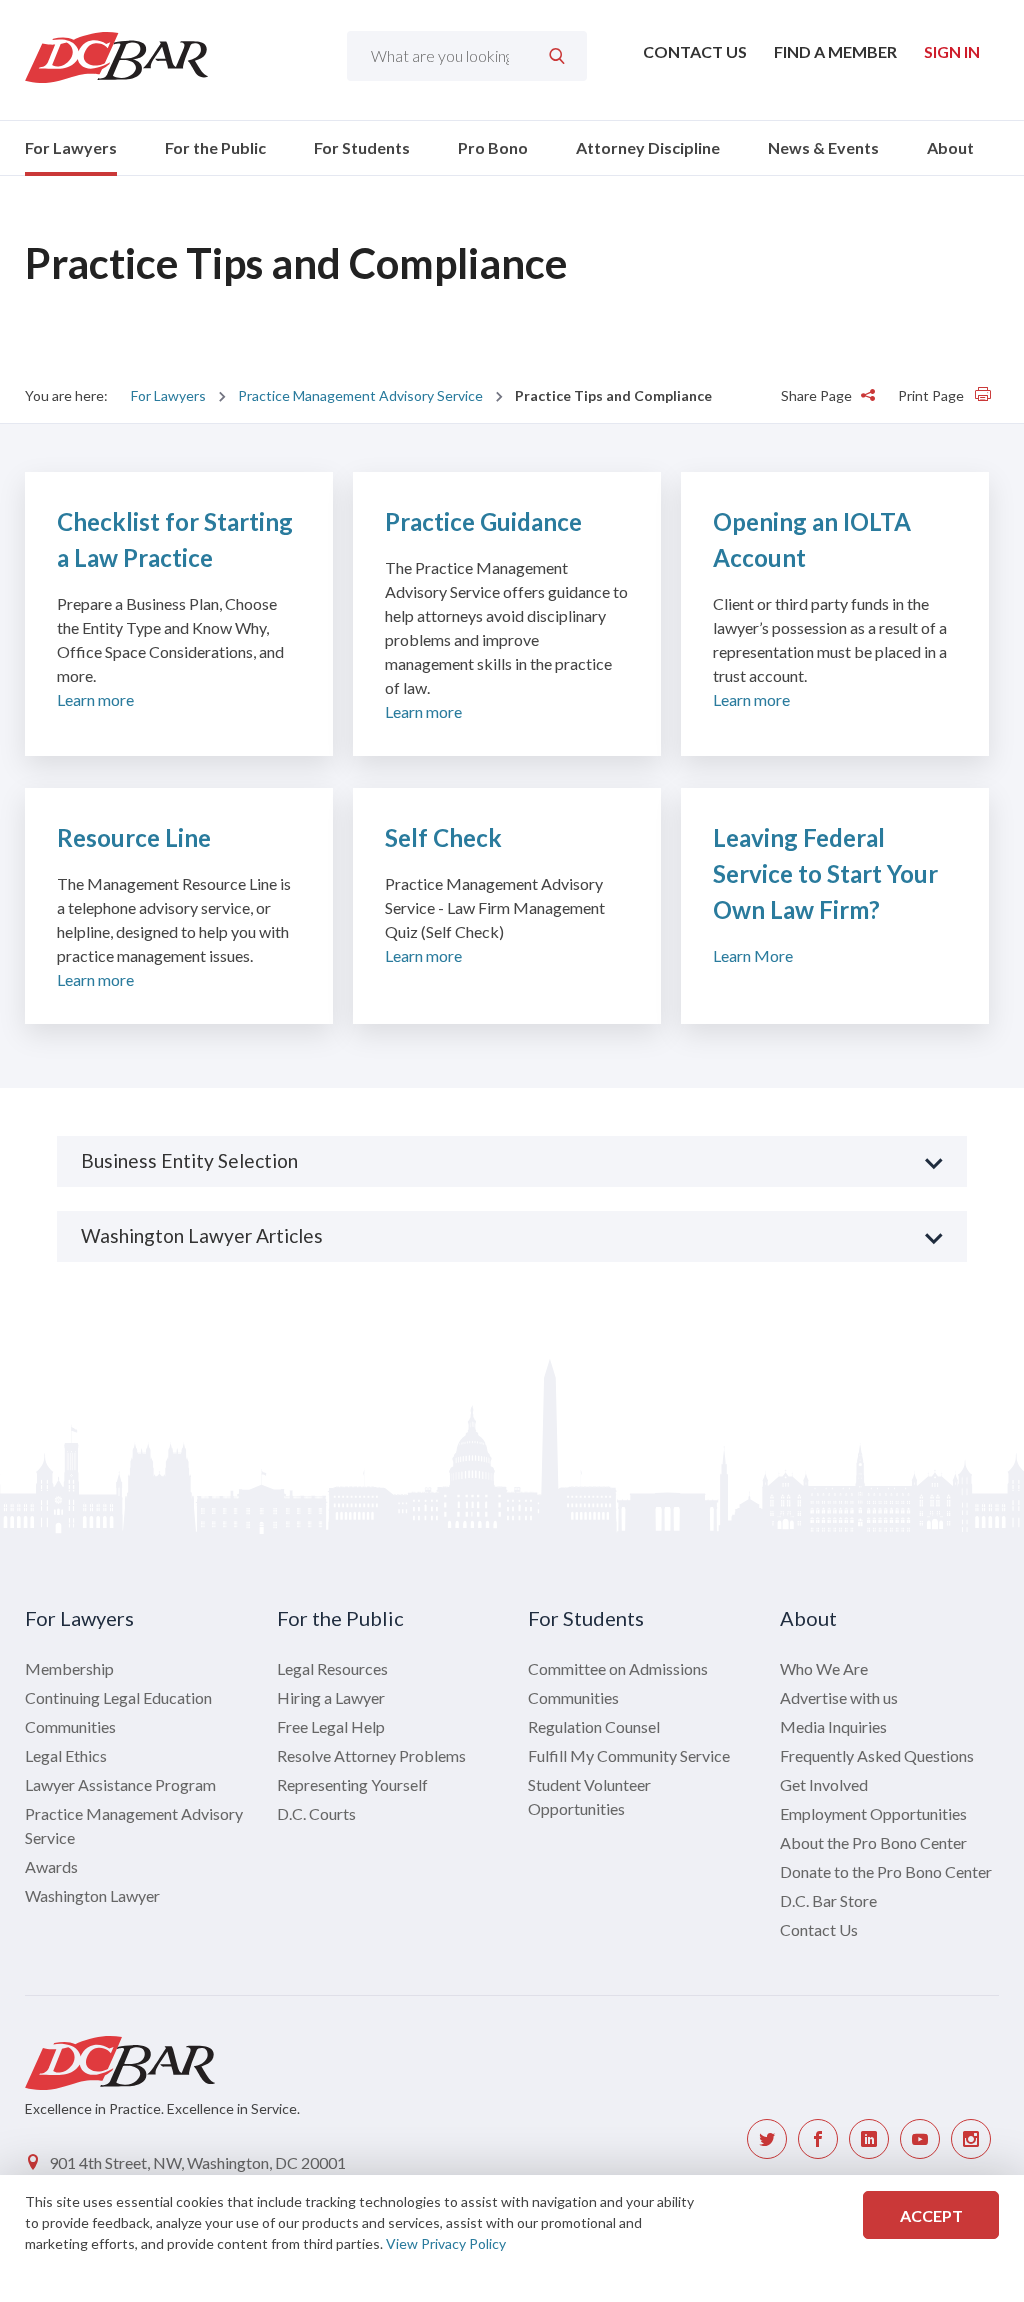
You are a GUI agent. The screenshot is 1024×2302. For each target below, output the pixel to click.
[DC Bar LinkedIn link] (869, 2139)
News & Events (823, 147)
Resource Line (134, 837)
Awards (51, 1866)
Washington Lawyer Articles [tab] (202, 1235)
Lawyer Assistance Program (120, 1784)
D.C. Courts (316, 1813)
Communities (70, 1726)
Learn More (753, 955)
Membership (69, 1668)
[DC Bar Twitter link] (767, 2139)
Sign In (952, 51)
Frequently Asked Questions (877, 1755)
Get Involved (824, 1784)
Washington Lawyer (92, 1895)
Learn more (95, 699)
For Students (362, 147)
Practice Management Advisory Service (360, 395)
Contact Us (695, 51)
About (950, 147)
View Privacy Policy (446, 2243)
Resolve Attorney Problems (371, 1755)
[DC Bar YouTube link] (920, 2139)
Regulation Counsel (594, 1726)
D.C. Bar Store (828, 1900)
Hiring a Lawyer (331, 1697)
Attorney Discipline (648, 147)
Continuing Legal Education (118, 1697)
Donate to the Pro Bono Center (886, 1871)
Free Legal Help (331, 1726)
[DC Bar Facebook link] (818, 2139)
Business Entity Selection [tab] (189, 1160)
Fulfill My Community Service (629, 1755)
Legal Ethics (66, 1755)
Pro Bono (493, 147)
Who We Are (824, 1668)
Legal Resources (332, 1668)
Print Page (932, 395)
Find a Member (835, 51)
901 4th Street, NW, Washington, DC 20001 (197, 2162)
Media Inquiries (833, 1726)
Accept (931, 2215)
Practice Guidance (483, 521)
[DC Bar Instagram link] (971, 2139)
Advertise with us (839, 1697)
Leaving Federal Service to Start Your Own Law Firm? (825, 873)
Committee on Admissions (618, 1668)
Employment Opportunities (873, 1813)
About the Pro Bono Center (873, 1842)
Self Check (443, 837)
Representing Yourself (352, 1784)
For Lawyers (71, 147)
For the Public (215, 147)
